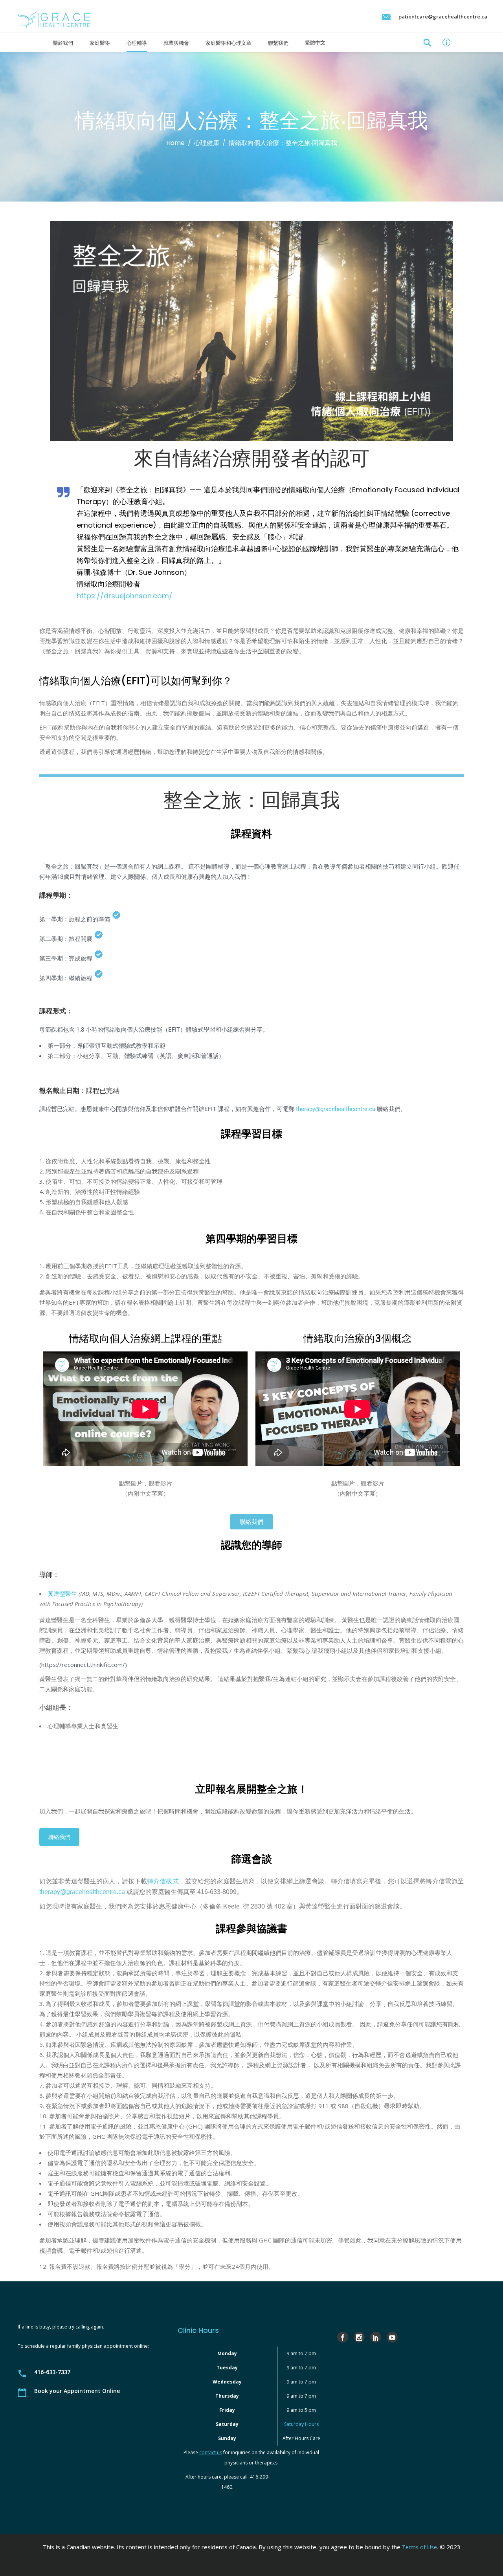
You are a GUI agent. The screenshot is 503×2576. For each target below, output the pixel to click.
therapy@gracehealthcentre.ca (336, 1109)
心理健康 (207, 143)
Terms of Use (419, 2547)
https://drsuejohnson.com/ (125, 596)
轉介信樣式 (163, 1881)
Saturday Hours (301, 2424)
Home (175, 143)
